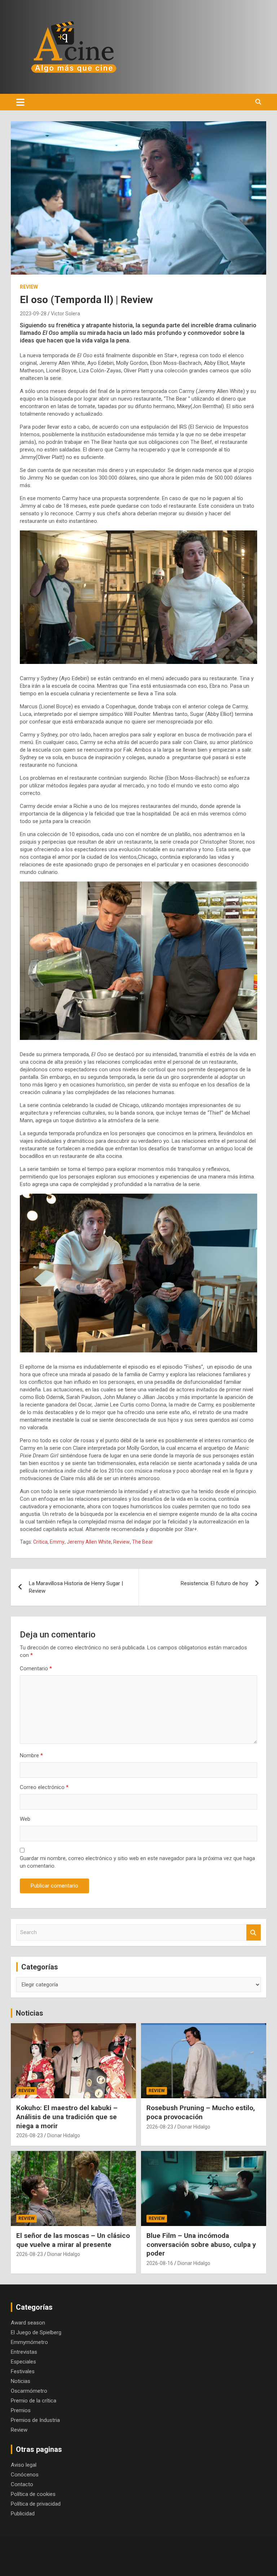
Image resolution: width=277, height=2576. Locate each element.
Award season (28, 2323)
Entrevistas (24, 2352)
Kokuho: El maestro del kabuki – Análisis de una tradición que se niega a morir (67, 2117)
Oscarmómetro (29, 2391)
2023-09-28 (33, 314)
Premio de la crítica (34, 2401)
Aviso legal (24, 2465)
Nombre (31, 1755)
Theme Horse (156, 2563)
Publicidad (23, 2514)
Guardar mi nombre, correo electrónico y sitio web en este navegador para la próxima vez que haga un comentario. (137, 1862)
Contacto (22, 2484)
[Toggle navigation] (20, 102)
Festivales (23, 2371)
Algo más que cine (84, 2563)
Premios (21, 2410)
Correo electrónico (44, 1787)
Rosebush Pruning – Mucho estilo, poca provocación (201, 2112)
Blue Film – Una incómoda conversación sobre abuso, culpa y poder (201, 2244)
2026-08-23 (30, 2135)
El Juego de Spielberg (36, 2332)
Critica (40, 1542)
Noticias (30, 2013)
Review (29, 287)
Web (25, 1819)
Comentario (36, 1669)
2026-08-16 (160, 2263)
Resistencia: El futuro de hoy (214, 1583)
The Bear (142, 1542)
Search (254, 1932)
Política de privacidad (36, 2504)
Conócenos (25, 2475)
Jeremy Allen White (89, 1542)
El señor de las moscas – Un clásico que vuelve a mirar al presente (73, 2240)
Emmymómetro (29, 2342)
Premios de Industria (35, 2420)
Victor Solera (65, 314)
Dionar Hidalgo (64, 2135)
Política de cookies (33, 2494)
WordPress (242, 2563)
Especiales (23, 2362)
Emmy (57, 1542)
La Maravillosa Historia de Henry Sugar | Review (76, 1587)
